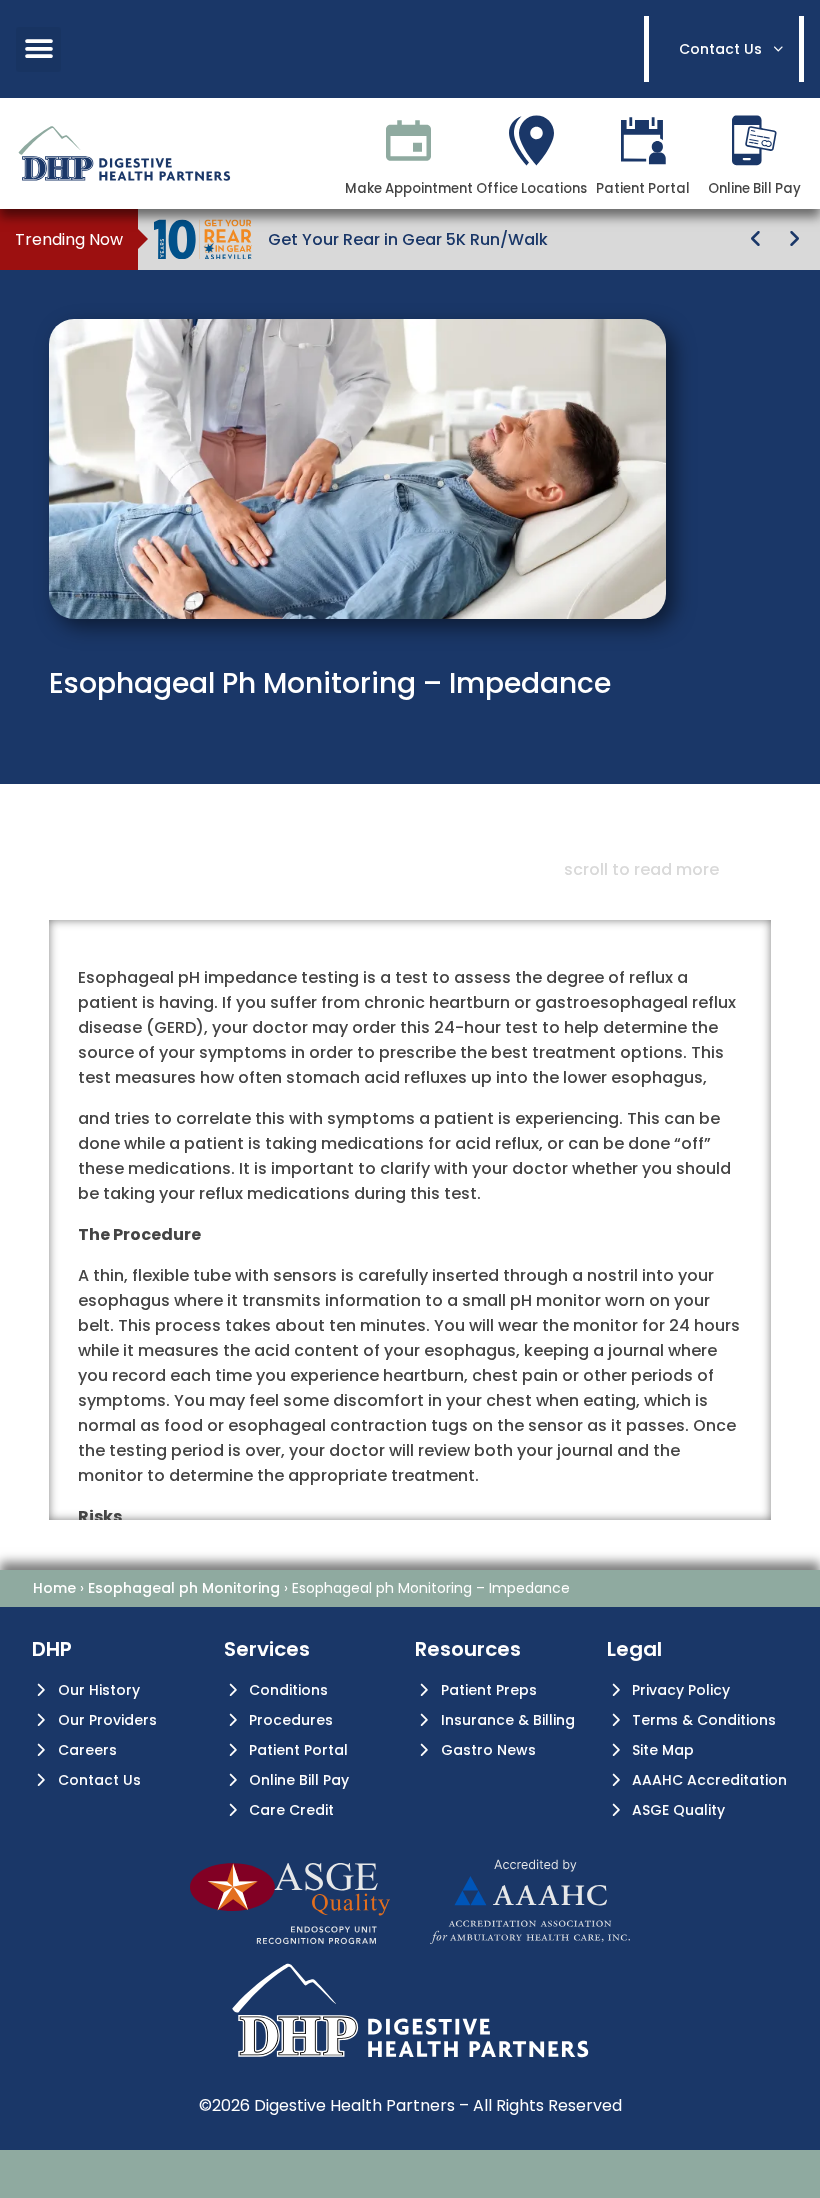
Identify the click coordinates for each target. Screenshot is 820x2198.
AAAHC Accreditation (709, 1780)
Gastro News (488, 1750)
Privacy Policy (681, 1690)
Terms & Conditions (704, 1720)
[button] (38, 49)
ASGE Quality (678, 1810)
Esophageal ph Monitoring (184, 1588)
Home (54, 1588)
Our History (99, 1690)
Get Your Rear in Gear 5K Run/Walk (408, 239)
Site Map (663, 1750)
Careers (87, 1750)
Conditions (288, 1690)
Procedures (291, 1720)
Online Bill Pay (299, 1780)
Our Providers (107, 1720)
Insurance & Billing (508, 1720)
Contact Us (99, 1780)
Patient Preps (489, 1690)
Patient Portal (298, 1750)
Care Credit (291, 1810)
